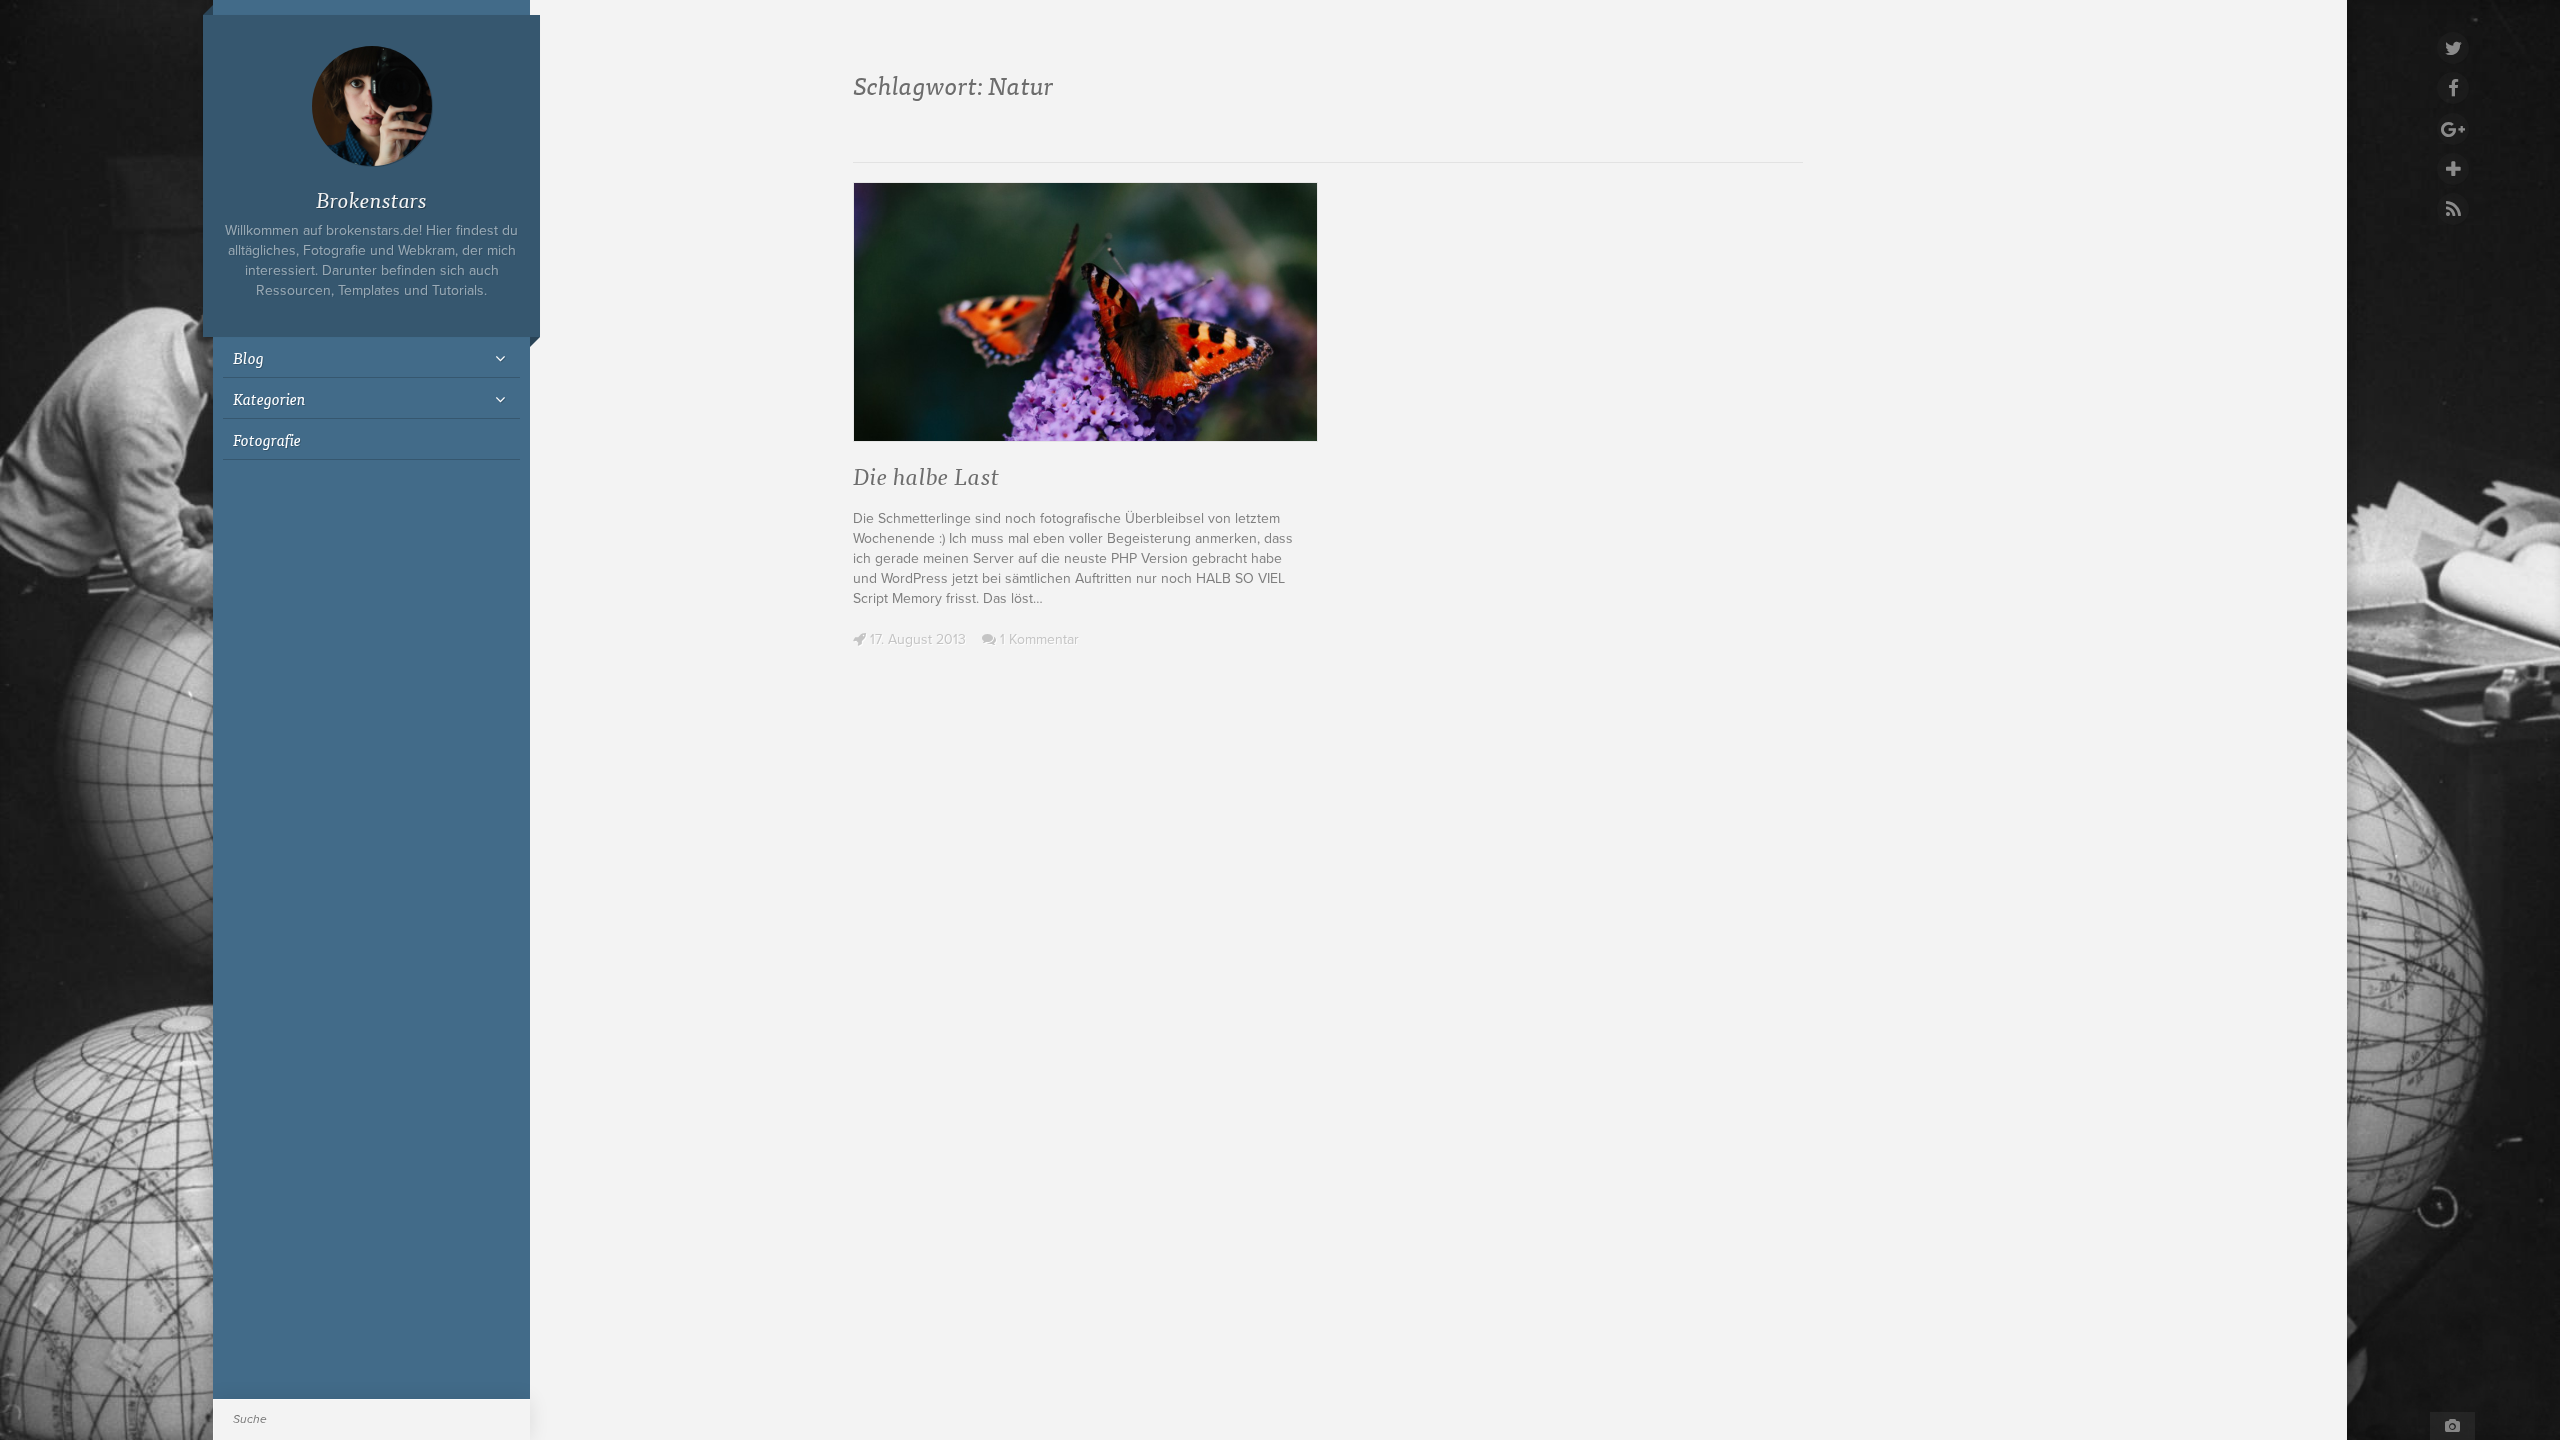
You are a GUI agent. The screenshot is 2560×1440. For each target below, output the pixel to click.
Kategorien (269, 398)
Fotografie (267, 439)
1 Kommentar (1037, 639)
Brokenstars (371, 198)
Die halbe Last (926, 474)
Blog (248, 357)
